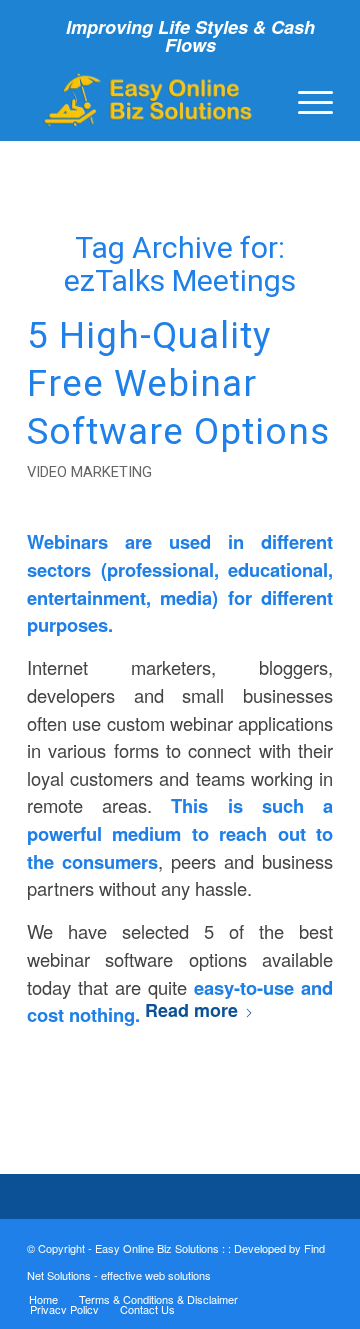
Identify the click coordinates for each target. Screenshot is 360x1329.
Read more (191, 1010)
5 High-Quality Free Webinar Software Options (178, 383)
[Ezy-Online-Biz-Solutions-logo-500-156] (149, 100)
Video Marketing (89, 472)
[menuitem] (305, 100)
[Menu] (305, 100)
